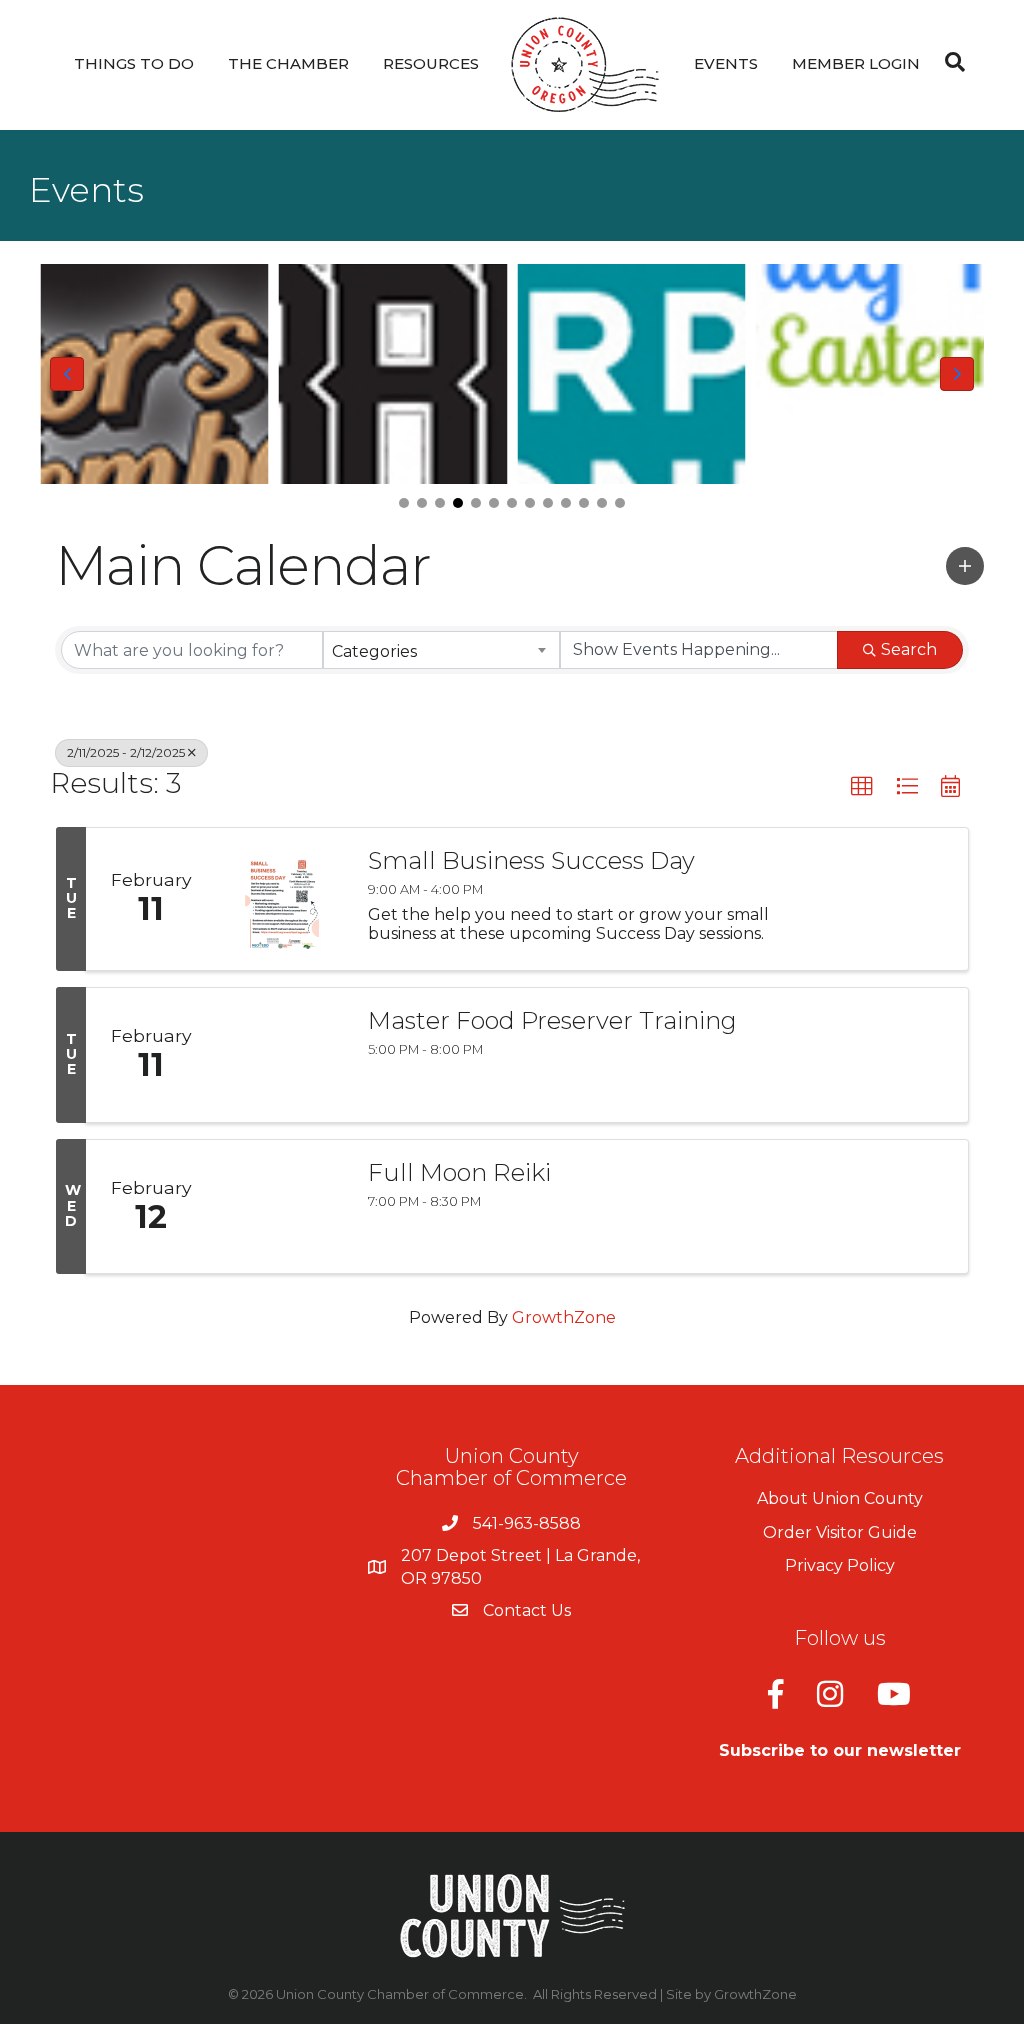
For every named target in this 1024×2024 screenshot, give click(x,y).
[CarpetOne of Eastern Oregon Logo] (631, 374)
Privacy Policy (840, 1565)
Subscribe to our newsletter (840, 1750)
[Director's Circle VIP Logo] (154, 374)
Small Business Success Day (531, 861)
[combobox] (441, 650)
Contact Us (527, 1610)
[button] (404, 503)
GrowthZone (564, 1317)
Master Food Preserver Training (552, 1021)
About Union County (840, 1498)
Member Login (856, 63)
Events (726, 63)
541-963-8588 (527, 1523)
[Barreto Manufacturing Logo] (393, 374)
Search (909, 649)
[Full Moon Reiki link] (282, 1207)
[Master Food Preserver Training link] (282, 1055)
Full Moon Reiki (459, 1173)
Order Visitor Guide (840, 1532)
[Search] (950, 62)
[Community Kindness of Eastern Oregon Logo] (870, 374)
